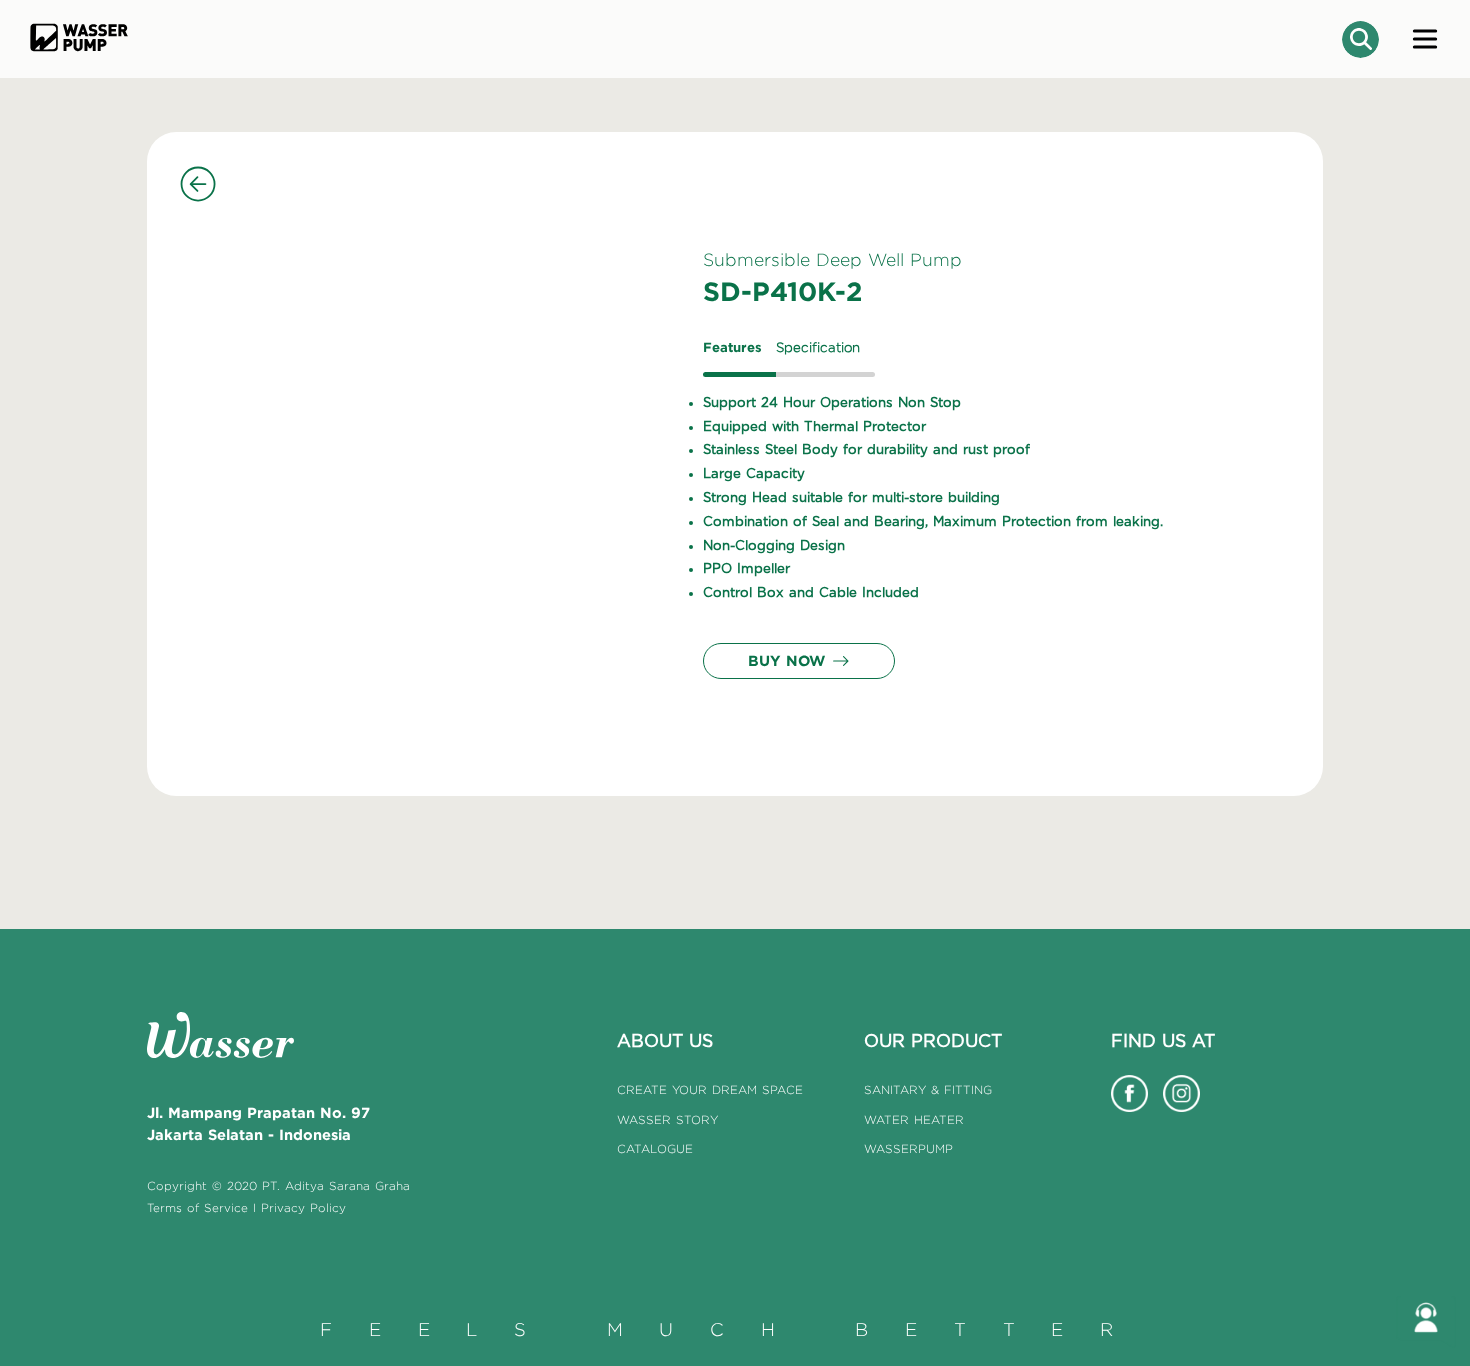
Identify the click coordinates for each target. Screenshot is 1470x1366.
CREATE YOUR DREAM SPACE (710, 1089)
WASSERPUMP (908, 1148)
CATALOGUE (655, 1148)
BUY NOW (786, 660)
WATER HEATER (914, 1119)
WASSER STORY (667, 1119)
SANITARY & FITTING (928, 1089)
